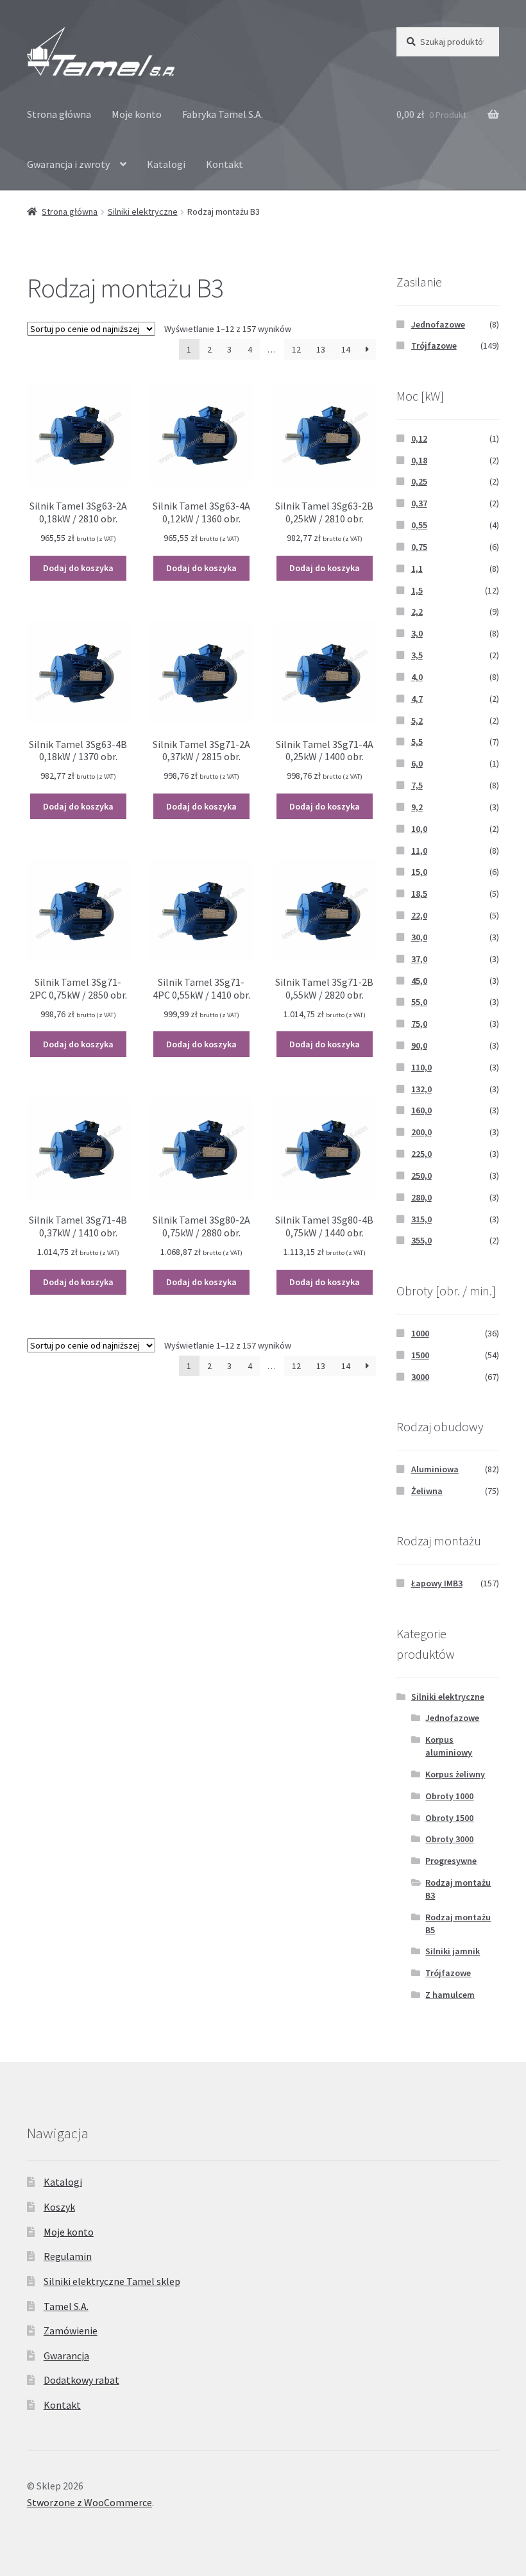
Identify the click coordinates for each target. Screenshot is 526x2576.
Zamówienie (71, 2331)
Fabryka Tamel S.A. (223, 114)
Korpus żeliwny (455, 1774)
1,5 (417, 590)
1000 (420, 1333)
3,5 (417, 655)
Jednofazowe (438, 324)
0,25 (419, 481)
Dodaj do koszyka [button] (78, 568)
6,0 (417, 763)
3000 (420, 1377)
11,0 (419, 851)
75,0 (419, 1024)
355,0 (421, 1240)
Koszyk (59, 2207)
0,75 (419, 547)
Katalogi (166, 164)
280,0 (421, 1197)
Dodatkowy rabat (81, 2380)
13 (321, 349)
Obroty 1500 (449, 1818)
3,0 (417, 633)
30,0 (419, 937)
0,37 (419, 503)
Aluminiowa (435, 1469)
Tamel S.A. (66, 2306)
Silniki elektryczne (143, 212)
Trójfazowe (434, 345)
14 (346, 349)
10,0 (419, 829)
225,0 (421, 1154)
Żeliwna (427, 1491)
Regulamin (68, 2256)
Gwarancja (66, 2356)
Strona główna (59, 114)
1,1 (417, 569)
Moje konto (137, 114)
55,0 (419, 1002)
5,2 (417, 720)
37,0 (419, 959)
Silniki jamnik (453, 1951)
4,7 (417, 699)
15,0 (419, 872)
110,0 (421, 1067)
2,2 (417, 611)
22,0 (419, 915)
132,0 (421, 1089)
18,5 (419, 893)
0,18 (419, 460)
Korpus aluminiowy (449, 1746)
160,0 (421, 1110)
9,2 (417, 807)
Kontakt (225, 164)
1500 (420, 1355)
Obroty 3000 (449, 1839)
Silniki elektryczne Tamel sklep (112, 2281)
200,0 (421, 1132)
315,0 (421, 1219)
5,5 (417, 742)
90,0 (419, 1045)
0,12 (419, 438)
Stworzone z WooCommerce (89, 2502)
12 (296, 349)
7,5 (417, 785)
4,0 (417, 677)
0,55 (419, 525)
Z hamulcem (450, 1995)
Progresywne (451, 1861)
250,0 (421, 1176)
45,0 (419, 981)
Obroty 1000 (449, 1796)
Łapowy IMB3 (437, 1583)
